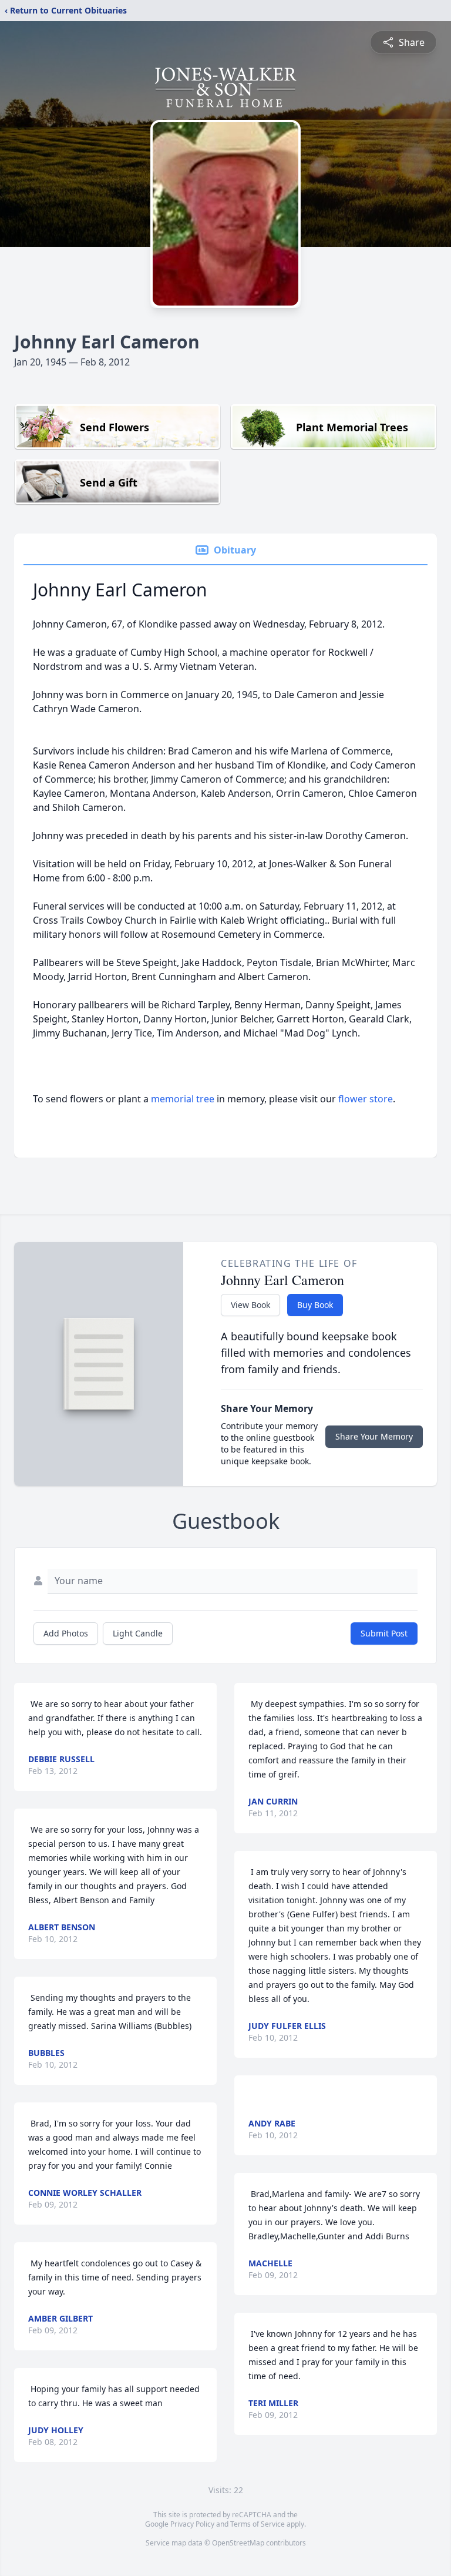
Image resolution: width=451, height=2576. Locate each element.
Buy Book (315, 1305)
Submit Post (384, 1633)
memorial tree (183, 1099)
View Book (250, 1305)
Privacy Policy (192, 2524)
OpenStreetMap (238, 2543)
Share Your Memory (374, 1436)
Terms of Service (258, 2524)
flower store (366, 1099)
